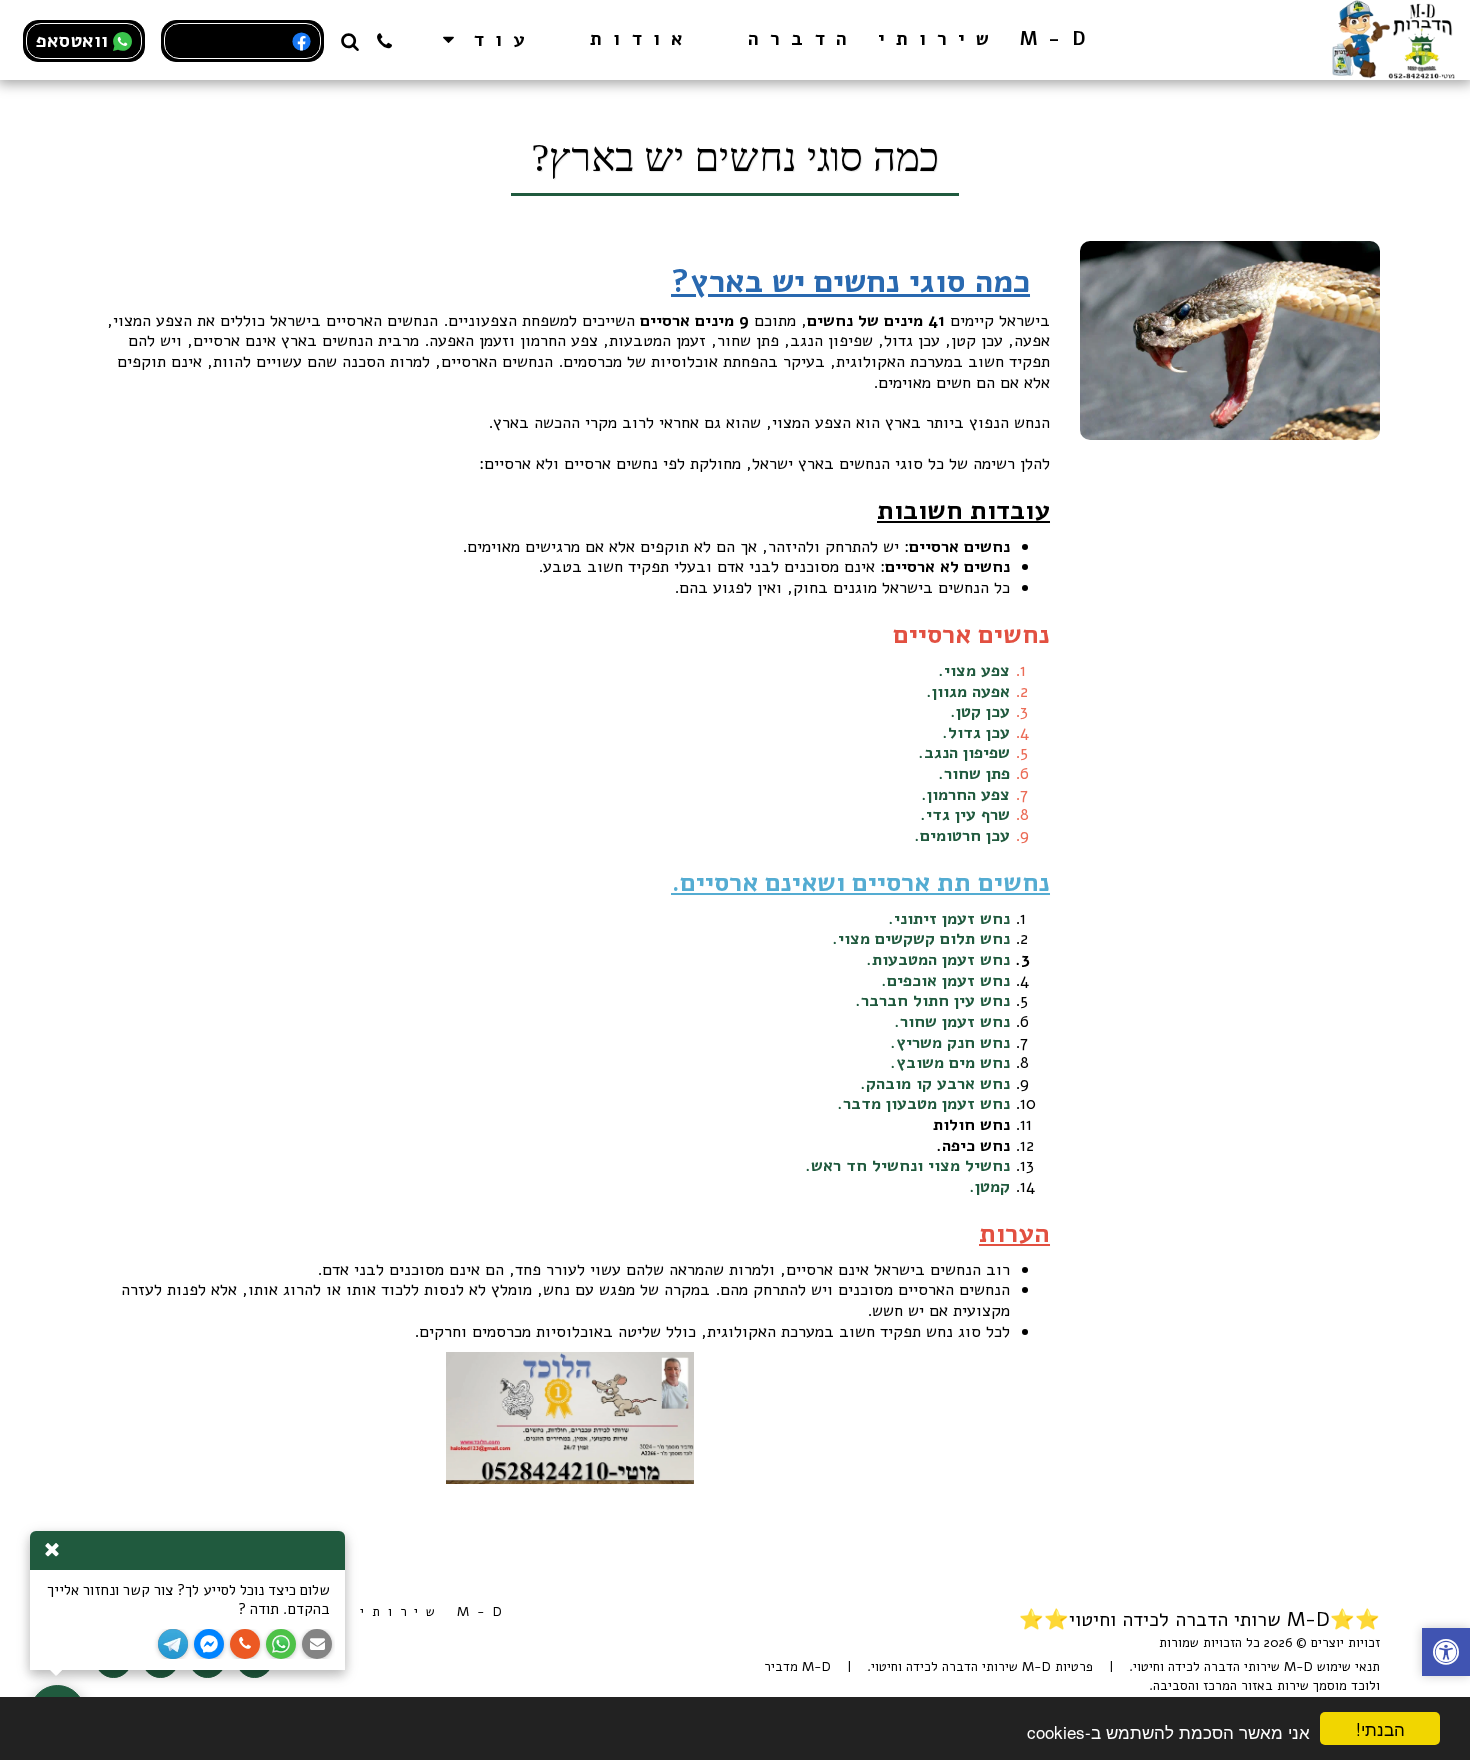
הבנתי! (1380, 1728)
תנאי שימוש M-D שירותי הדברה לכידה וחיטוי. (1254, 1667)
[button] (384, 40)
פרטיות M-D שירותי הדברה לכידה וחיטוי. (980, 1667)
